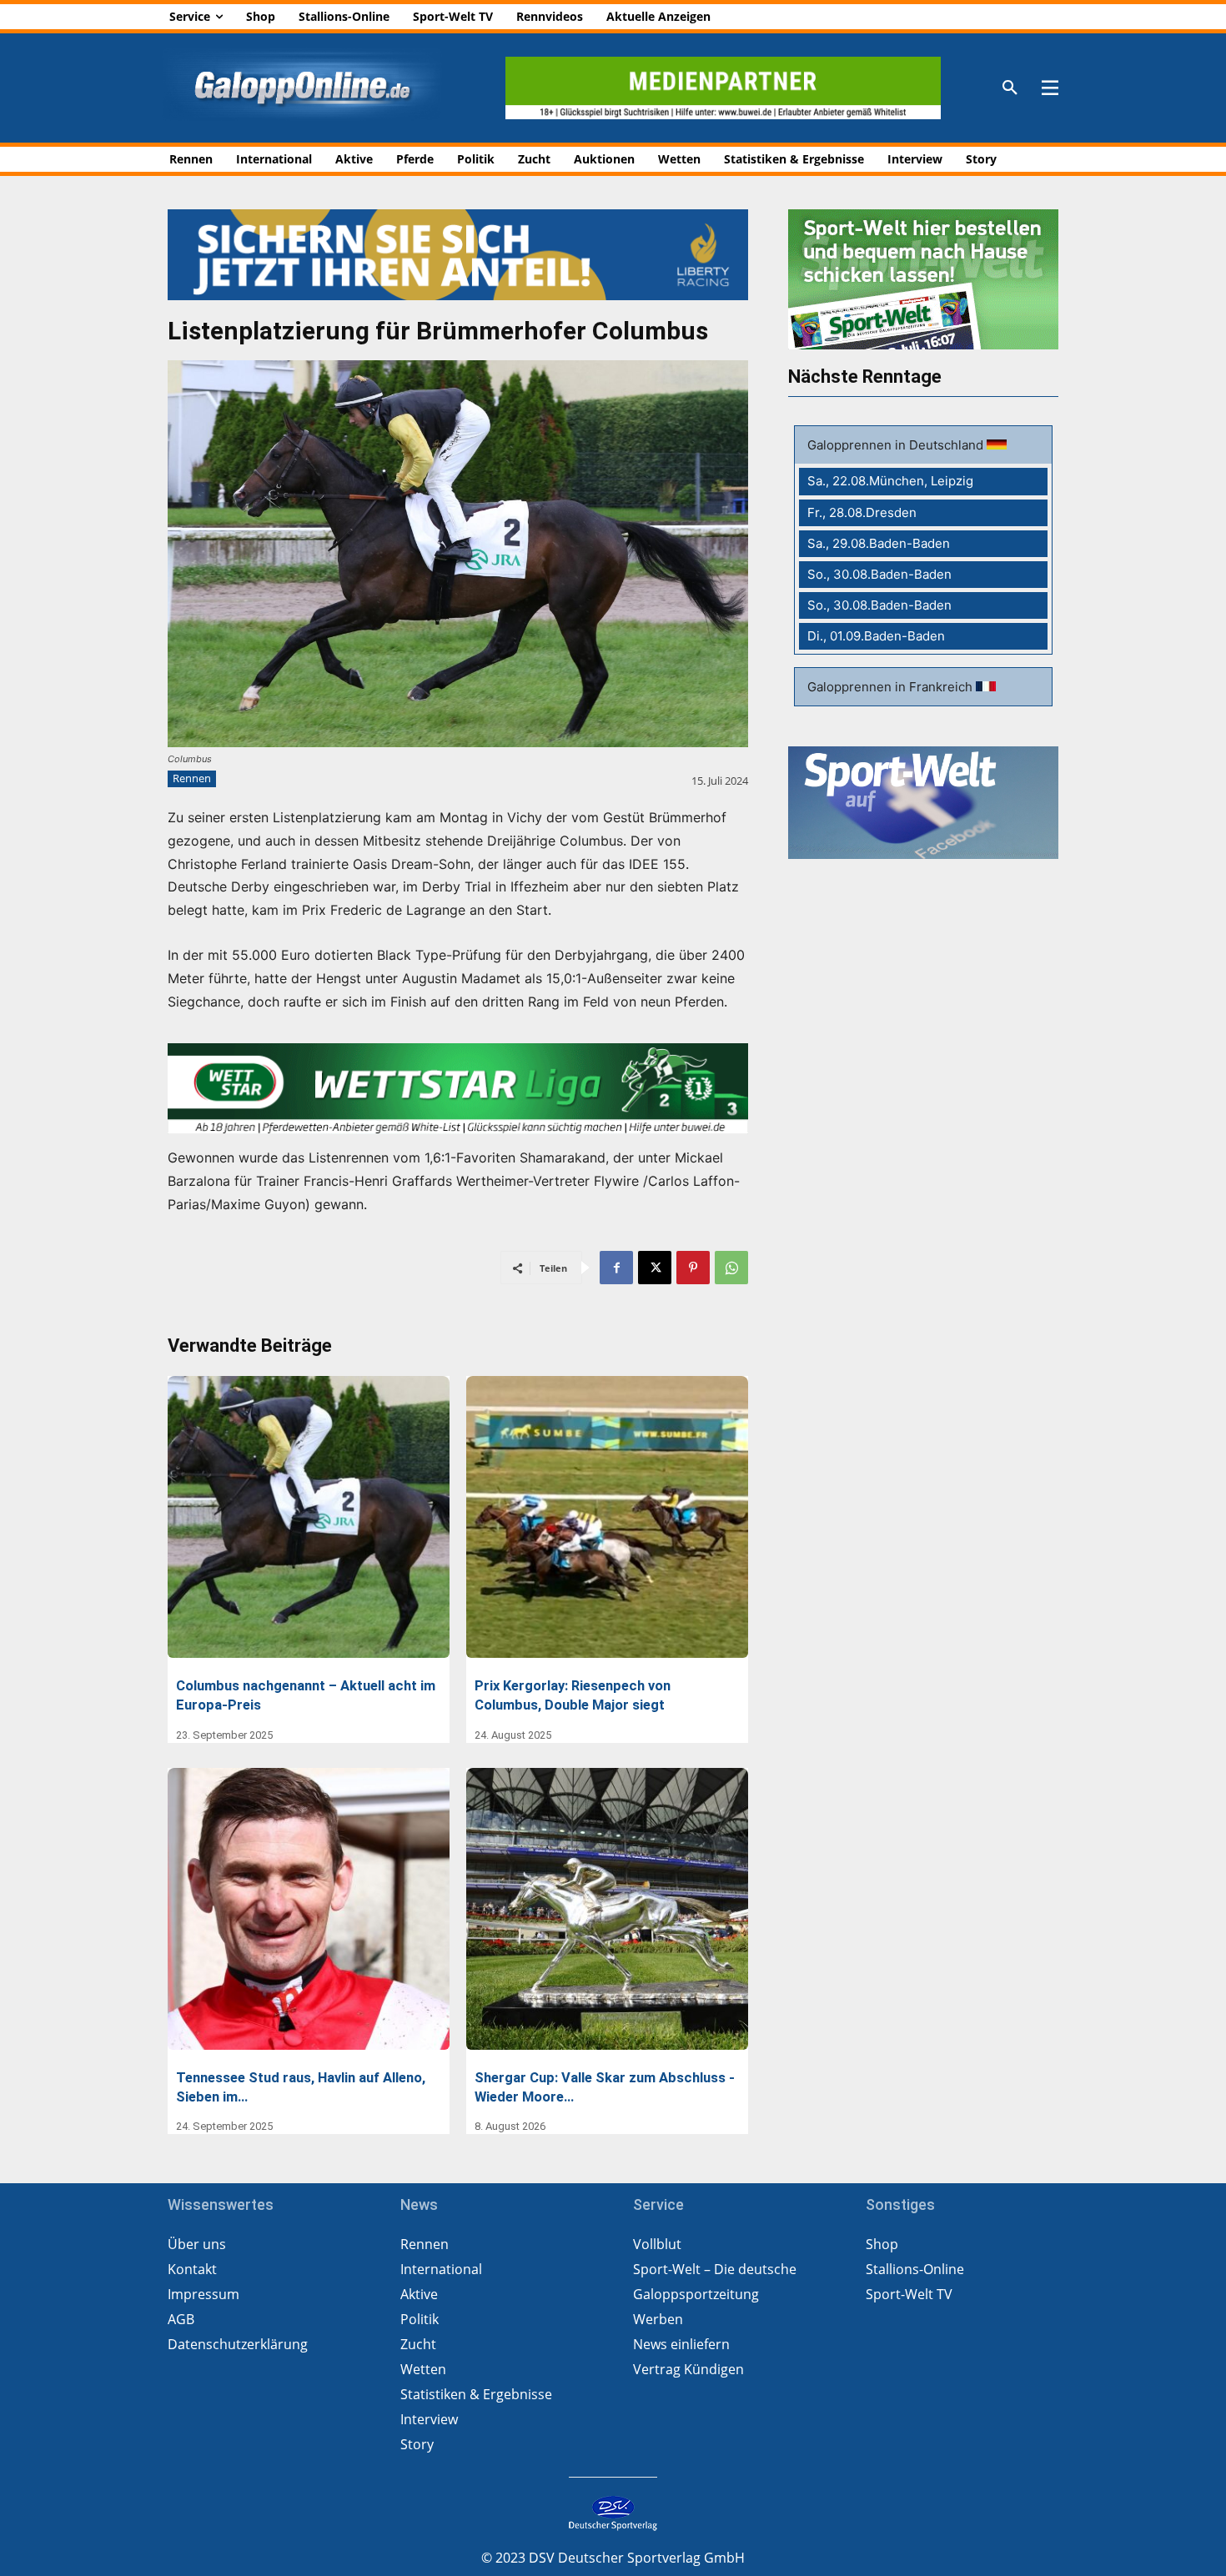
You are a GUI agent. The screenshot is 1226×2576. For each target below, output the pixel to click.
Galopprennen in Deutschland (897, 445)
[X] (655, 1268)
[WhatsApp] (731, 1268)
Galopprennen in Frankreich (892, 687)
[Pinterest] (693, 1268)
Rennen (192, 778)
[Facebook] (616, 1268)
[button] (1010, 88)
